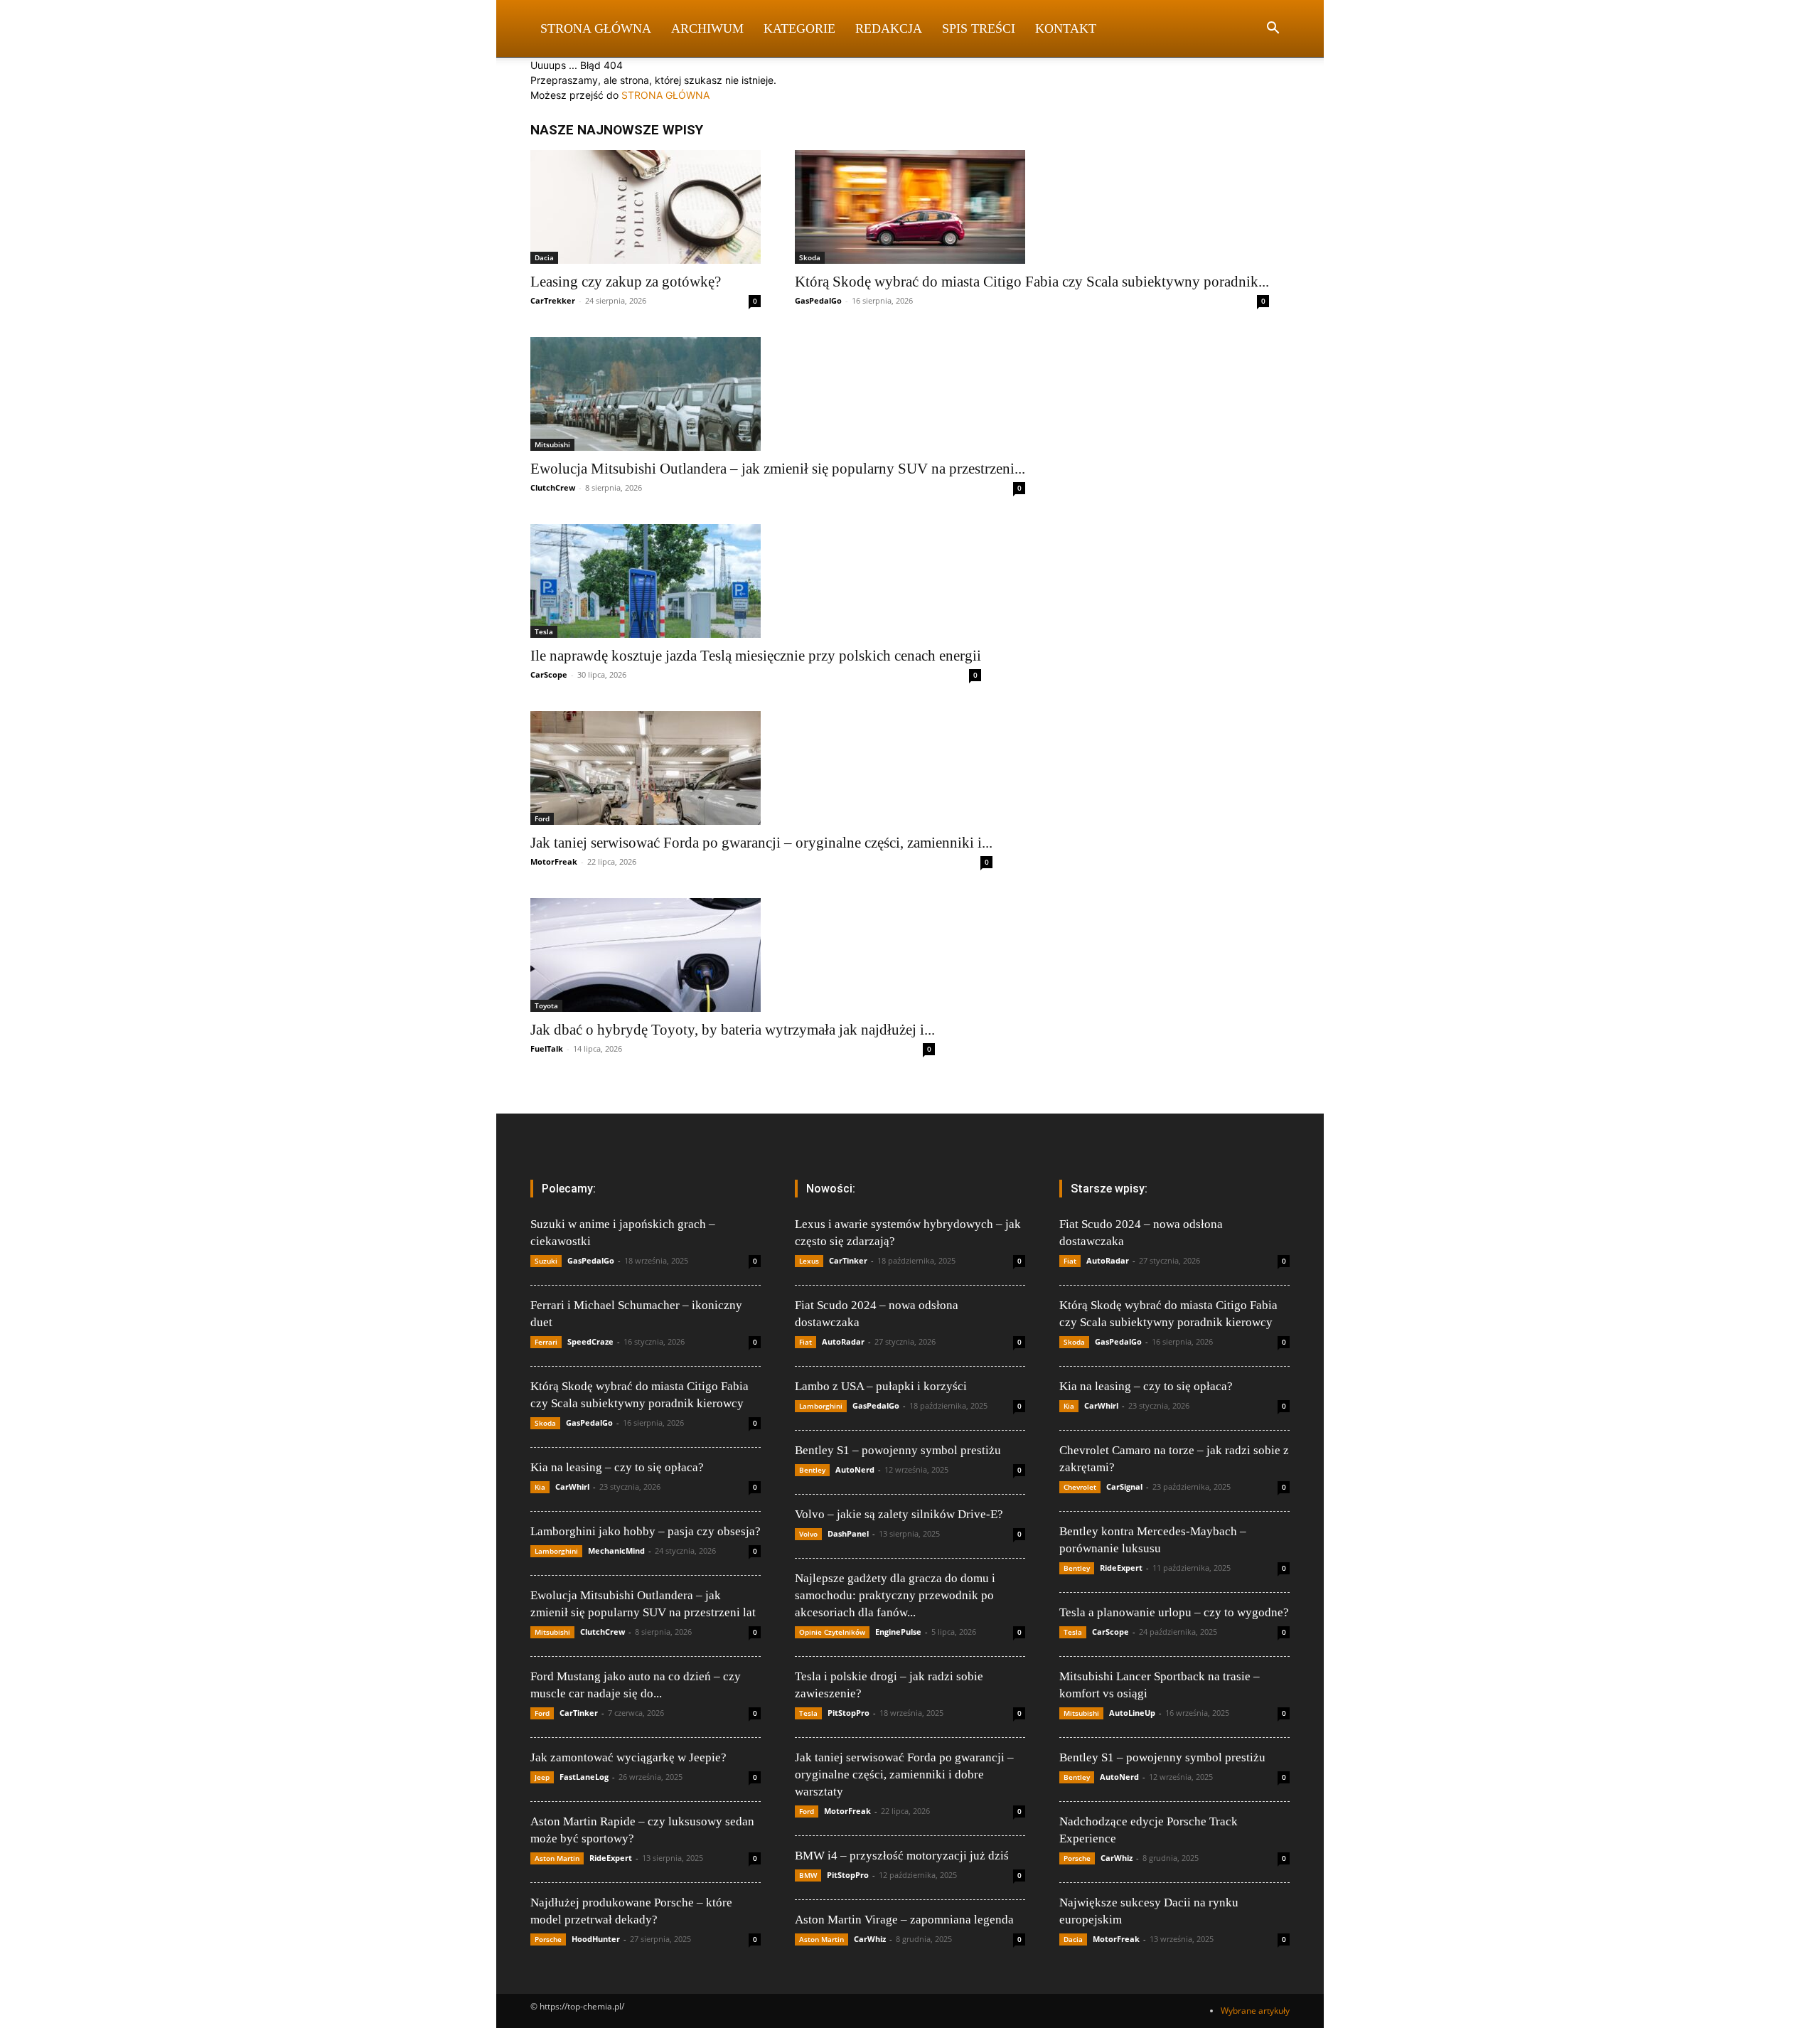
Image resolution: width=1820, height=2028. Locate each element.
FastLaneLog (584, 1777)
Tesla (544, 631)
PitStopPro (849, 1713)
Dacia (544, 257)
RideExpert (611, 1858)
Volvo (808, 1534)
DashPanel (848, 1533)
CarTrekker (553, 300)
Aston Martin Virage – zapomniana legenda (904, 1920)
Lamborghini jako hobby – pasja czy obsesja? (646, 1531)
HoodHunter (596, 1939)
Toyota (546, 1005)
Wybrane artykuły (1255, 2011)
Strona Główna (596, 28)
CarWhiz (870, 1939)
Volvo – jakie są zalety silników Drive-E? (899, 1514)
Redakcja (889, 28)
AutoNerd (855, 1469)
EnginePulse (898, 1632)
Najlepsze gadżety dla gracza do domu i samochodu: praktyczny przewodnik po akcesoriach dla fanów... (895, 1595)
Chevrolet (1080, 1487)
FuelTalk (547, 1048)
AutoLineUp (1132, 1713)
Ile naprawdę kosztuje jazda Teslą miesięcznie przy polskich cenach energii (756, 656)
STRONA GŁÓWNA (665, 95)
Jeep (542, 1777)
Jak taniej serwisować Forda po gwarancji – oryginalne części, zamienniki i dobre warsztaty (904, 1774)
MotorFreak (554, 861)
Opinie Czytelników (832, 1632)
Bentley (812, 1470)
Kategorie (799, 28)
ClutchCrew (553, 487)
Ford (542, 818)
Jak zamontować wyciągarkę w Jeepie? (628, 1757)
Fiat (805, 1342)
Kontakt (1066, 28)
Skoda (810, 257)
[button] (1273, 30)
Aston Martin (557, 1858)
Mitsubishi (552, 444)
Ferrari (546, 1342)
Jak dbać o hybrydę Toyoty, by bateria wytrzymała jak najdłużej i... (733, 1030)
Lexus (809, 1261)
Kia (540, 1487)
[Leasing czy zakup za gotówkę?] (646, 207)
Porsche (548, 1939)
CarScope (549, 674)
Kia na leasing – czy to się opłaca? (617, 1467)
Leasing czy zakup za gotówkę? (626, 282)
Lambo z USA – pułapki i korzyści (881, 1386)
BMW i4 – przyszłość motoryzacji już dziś (902, 1856)
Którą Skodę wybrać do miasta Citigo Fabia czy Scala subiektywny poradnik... (1032, 282)
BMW (808, 1875)
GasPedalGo (818, 300)
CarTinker (579, 1713)
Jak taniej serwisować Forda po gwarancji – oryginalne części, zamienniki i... (761, 843)
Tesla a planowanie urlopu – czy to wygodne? (1174, 1612)
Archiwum (707, 28)
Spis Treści (979, 28)
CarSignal (1124, 1487)
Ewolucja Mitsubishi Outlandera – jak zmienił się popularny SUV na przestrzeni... (778, 469)
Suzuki (546, 1261)
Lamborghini (556, 1551)
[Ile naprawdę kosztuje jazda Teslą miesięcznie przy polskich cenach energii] (756, 581)
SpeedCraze (590, 1341)
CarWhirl (572, 1487)
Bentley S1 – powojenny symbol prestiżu (898, 1450)
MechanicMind (616, 1551)
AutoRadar (843, 1341)
